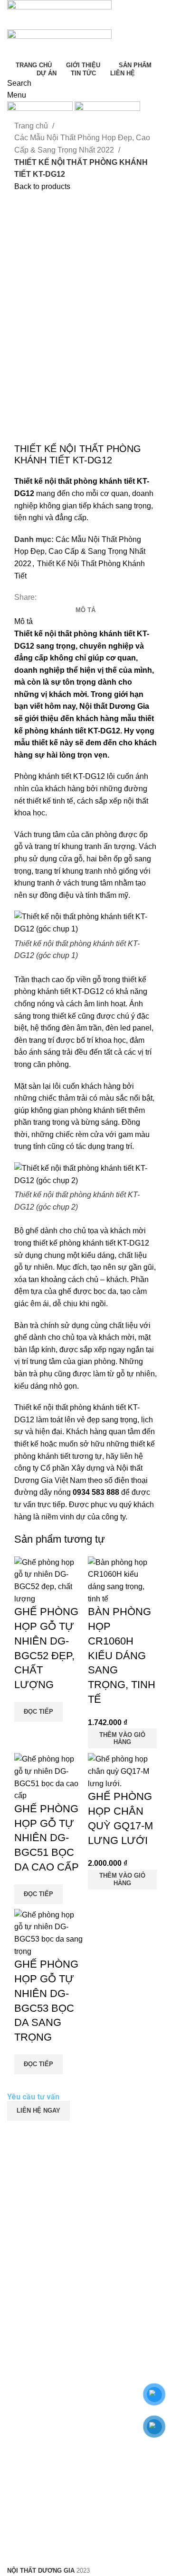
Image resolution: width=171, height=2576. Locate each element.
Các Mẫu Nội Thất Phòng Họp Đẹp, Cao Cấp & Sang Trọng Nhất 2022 (82, 144)
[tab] (85, 610)
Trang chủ (32, 126)
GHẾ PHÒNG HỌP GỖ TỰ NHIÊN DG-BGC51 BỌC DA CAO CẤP (47, 1838)
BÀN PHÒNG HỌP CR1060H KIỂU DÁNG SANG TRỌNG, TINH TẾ (122, 1655)
